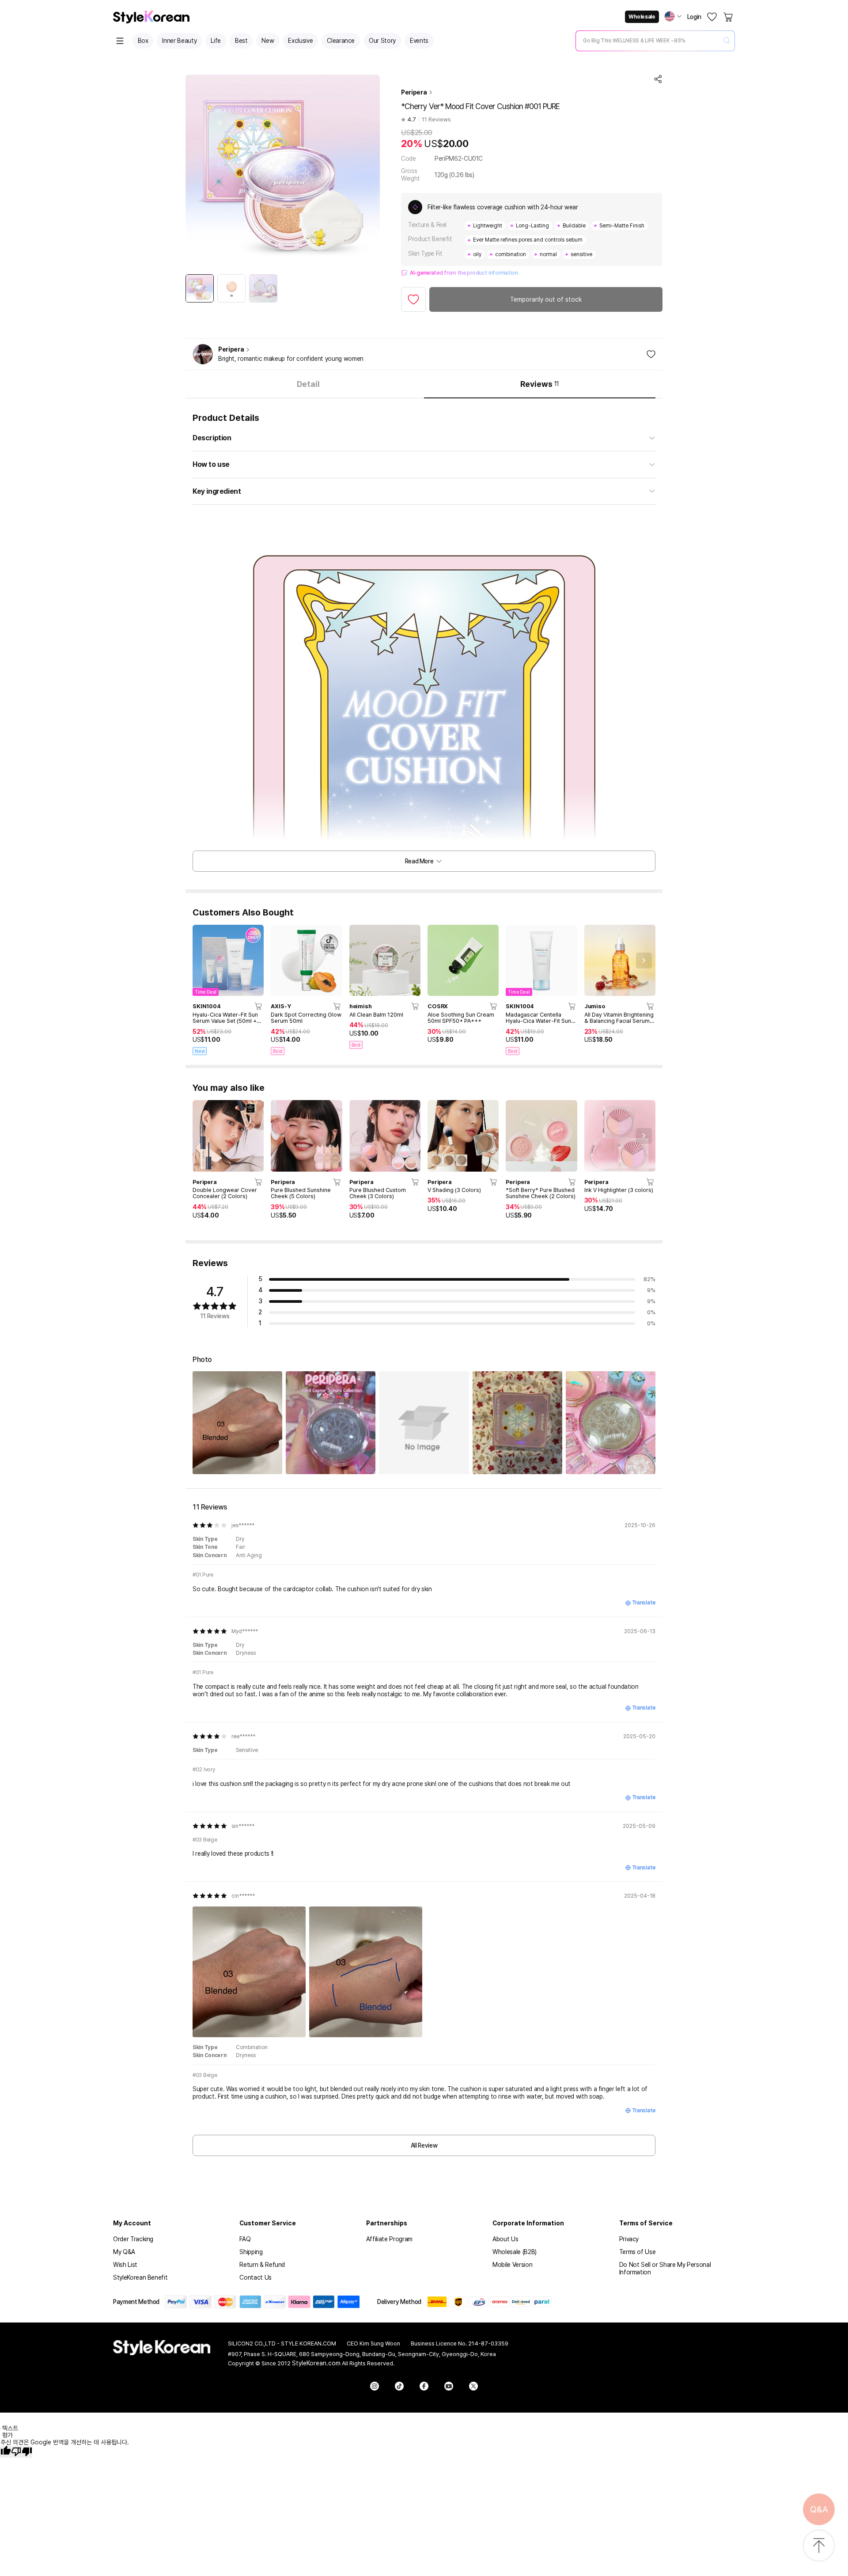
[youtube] (449, 2386)
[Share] (658, 79)
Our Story (382, 41)
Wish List (125, 2265)
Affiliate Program (389, 2239)
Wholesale (642, 17)
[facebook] (424, 2386)
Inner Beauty (179, 41)
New (268, 41)
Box (143, 41)
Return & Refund (262, 2265)
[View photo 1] (237, 1423)
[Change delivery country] (673, 16)
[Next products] (644, 961)
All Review (424, 2145)
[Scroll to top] (819, 2546)
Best (241, 41)
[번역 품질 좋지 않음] (22, 2452)
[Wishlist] (712, 17)
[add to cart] (259, 1006)
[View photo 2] (331, 1423)
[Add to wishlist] (413, 299)
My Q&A (124, 2252)
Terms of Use (638, 2252)
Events (419, 41)
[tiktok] (399, 2386)
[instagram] (375, 2386)
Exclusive (300, 41)
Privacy (629, 2239)
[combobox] (648, 41)
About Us (505, 2239)
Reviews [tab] (540, 384)
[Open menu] (120, 41)
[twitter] (473, 2386)
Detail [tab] (308, 384)
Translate (644, 1603)
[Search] (727, 41)
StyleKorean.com (316, 2363)
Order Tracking (133, 2239)
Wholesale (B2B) (515, 2252)
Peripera (414, 92)
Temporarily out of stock (546, 299)
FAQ (245, 2239)
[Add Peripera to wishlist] (651, 354)
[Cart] (729, 17)
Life (216, 41)
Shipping (251, 2252)
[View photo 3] (424, 1423)
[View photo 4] (517, 1423)
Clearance (341, 41)
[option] (200, 288)
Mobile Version (512, 2265)
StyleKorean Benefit (140, 2277)
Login (694, 17)
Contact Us (256, 2277)
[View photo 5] (611, 1423)
